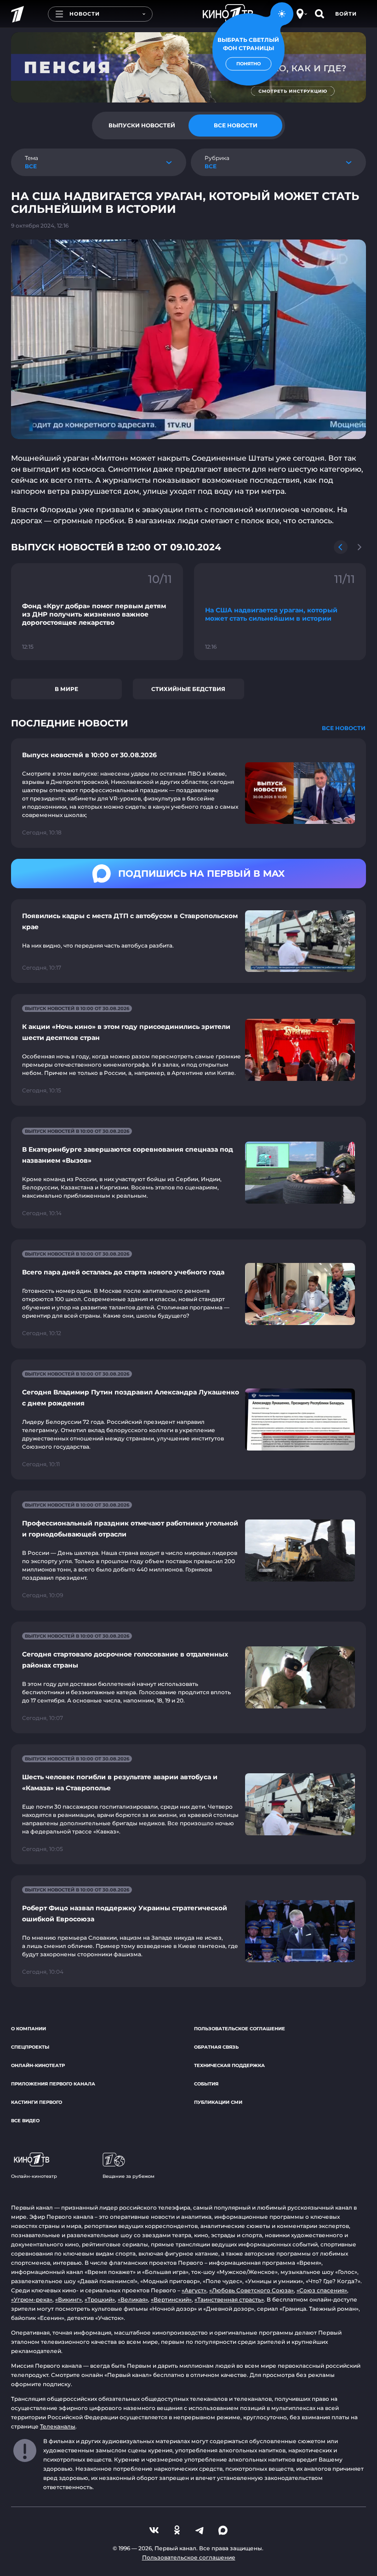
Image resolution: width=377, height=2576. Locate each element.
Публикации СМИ (218, 2102)
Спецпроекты (30, 2047)
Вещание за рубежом (129, 2176)
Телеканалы (58, 2426)
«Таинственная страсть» (229, 2299)
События (206, 2084)
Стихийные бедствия (188, 689)
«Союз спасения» (322, 2290)
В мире (66, 689)
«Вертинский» (171, 2299)
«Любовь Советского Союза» (251, 2290)
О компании (29, 2029)
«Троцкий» (100, 2299)
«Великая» (133, 2299)
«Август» (194, 2290)
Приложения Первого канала (53, 2084)
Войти (346, 14)
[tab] (142, 126)
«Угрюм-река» (32, 2299)
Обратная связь (216, 2047)
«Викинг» (69, 2299)
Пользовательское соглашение (240, 2029)
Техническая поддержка (229, 2065)
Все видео (25, 2121)
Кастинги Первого (37, 2102)
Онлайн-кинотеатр (38, 2065)
